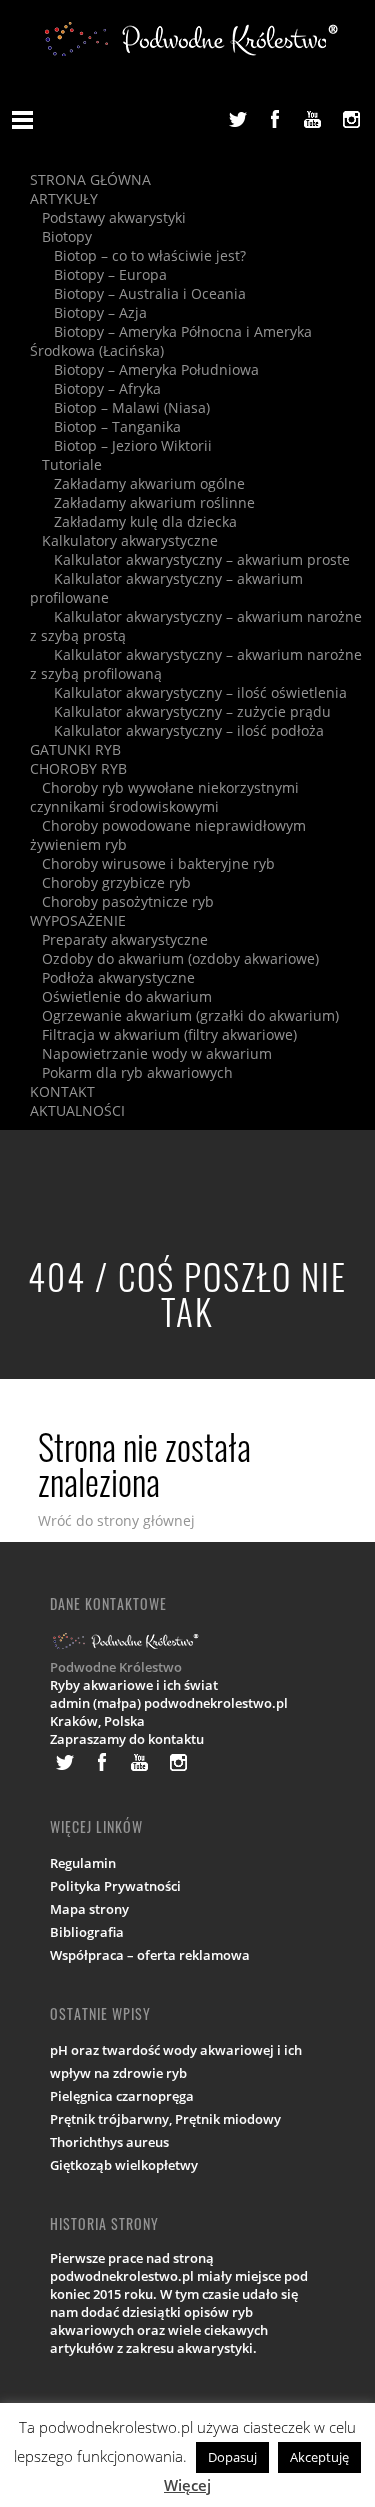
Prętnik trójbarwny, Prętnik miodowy (165, 2119)
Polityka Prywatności (115, 1886)
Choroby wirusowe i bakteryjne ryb (152, 863)
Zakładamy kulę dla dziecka (133, 521)
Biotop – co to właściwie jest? (138, 255)
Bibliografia (87, 1932)
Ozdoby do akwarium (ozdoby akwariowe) (174, 958)
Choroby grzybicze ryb (110, 882)
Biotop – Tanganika (105, 426)
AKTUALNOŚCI (77, 1110)
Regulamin (83, 1863)
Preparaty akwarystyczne (119, 939)
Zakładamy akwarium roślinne (142, 502)
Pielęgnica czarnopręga (122, 2096)
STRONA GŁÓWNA (90, 179)
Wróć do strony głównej (116, 1520)
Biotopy (61, 236)
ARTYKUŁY (64, 198)
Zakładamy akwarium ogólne (137, 483)
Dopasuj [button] (232, 2457)
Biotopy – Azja (88, 312)
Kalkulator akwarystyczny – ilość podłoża (177, 730)
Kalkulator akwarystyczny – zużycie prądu (180, 711)
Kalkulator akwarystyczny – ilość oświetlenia (188, 692)
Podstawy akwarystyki (108, 217)
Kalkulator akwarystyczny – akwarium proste (190, 559)
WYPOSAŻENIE (78, 920)
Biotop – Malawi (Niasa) (120, 407)
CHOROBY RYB (78, 768)
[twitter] (237, 119)
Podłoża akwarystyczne (112, 977)
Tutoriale (66, 464)
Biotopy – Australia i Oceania (138, 293)
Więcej (187, 2485)
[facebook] (275, 119)
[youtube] (313, 119)
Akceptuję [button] (319, 2457)
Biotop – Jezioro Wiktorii (121, 445)
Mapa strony (89, 1909)
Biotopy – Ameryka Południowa (144, 369)
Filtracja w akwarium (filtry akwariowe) (163, 1034)
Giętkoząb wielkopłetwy (124, 2165)
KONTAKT (62, 1091)
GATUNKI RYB (75, 749)
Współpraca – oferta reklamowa (150, 1955)
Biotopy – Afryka (95, 388)
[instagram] (351, 119)
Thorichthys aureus (109, 2142)
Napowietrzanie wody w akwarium (151, 1053)
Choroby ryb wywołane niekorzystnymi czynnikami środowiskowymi (164, 797)
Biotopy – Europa (98, 274)
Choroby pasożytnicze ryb (122, 901)
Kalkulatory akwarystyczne (124, 540)
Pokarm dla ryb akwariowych (131, 1072)
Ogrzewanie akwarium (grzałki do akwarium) (184, 1015)
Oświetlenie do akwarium (121, 996)
